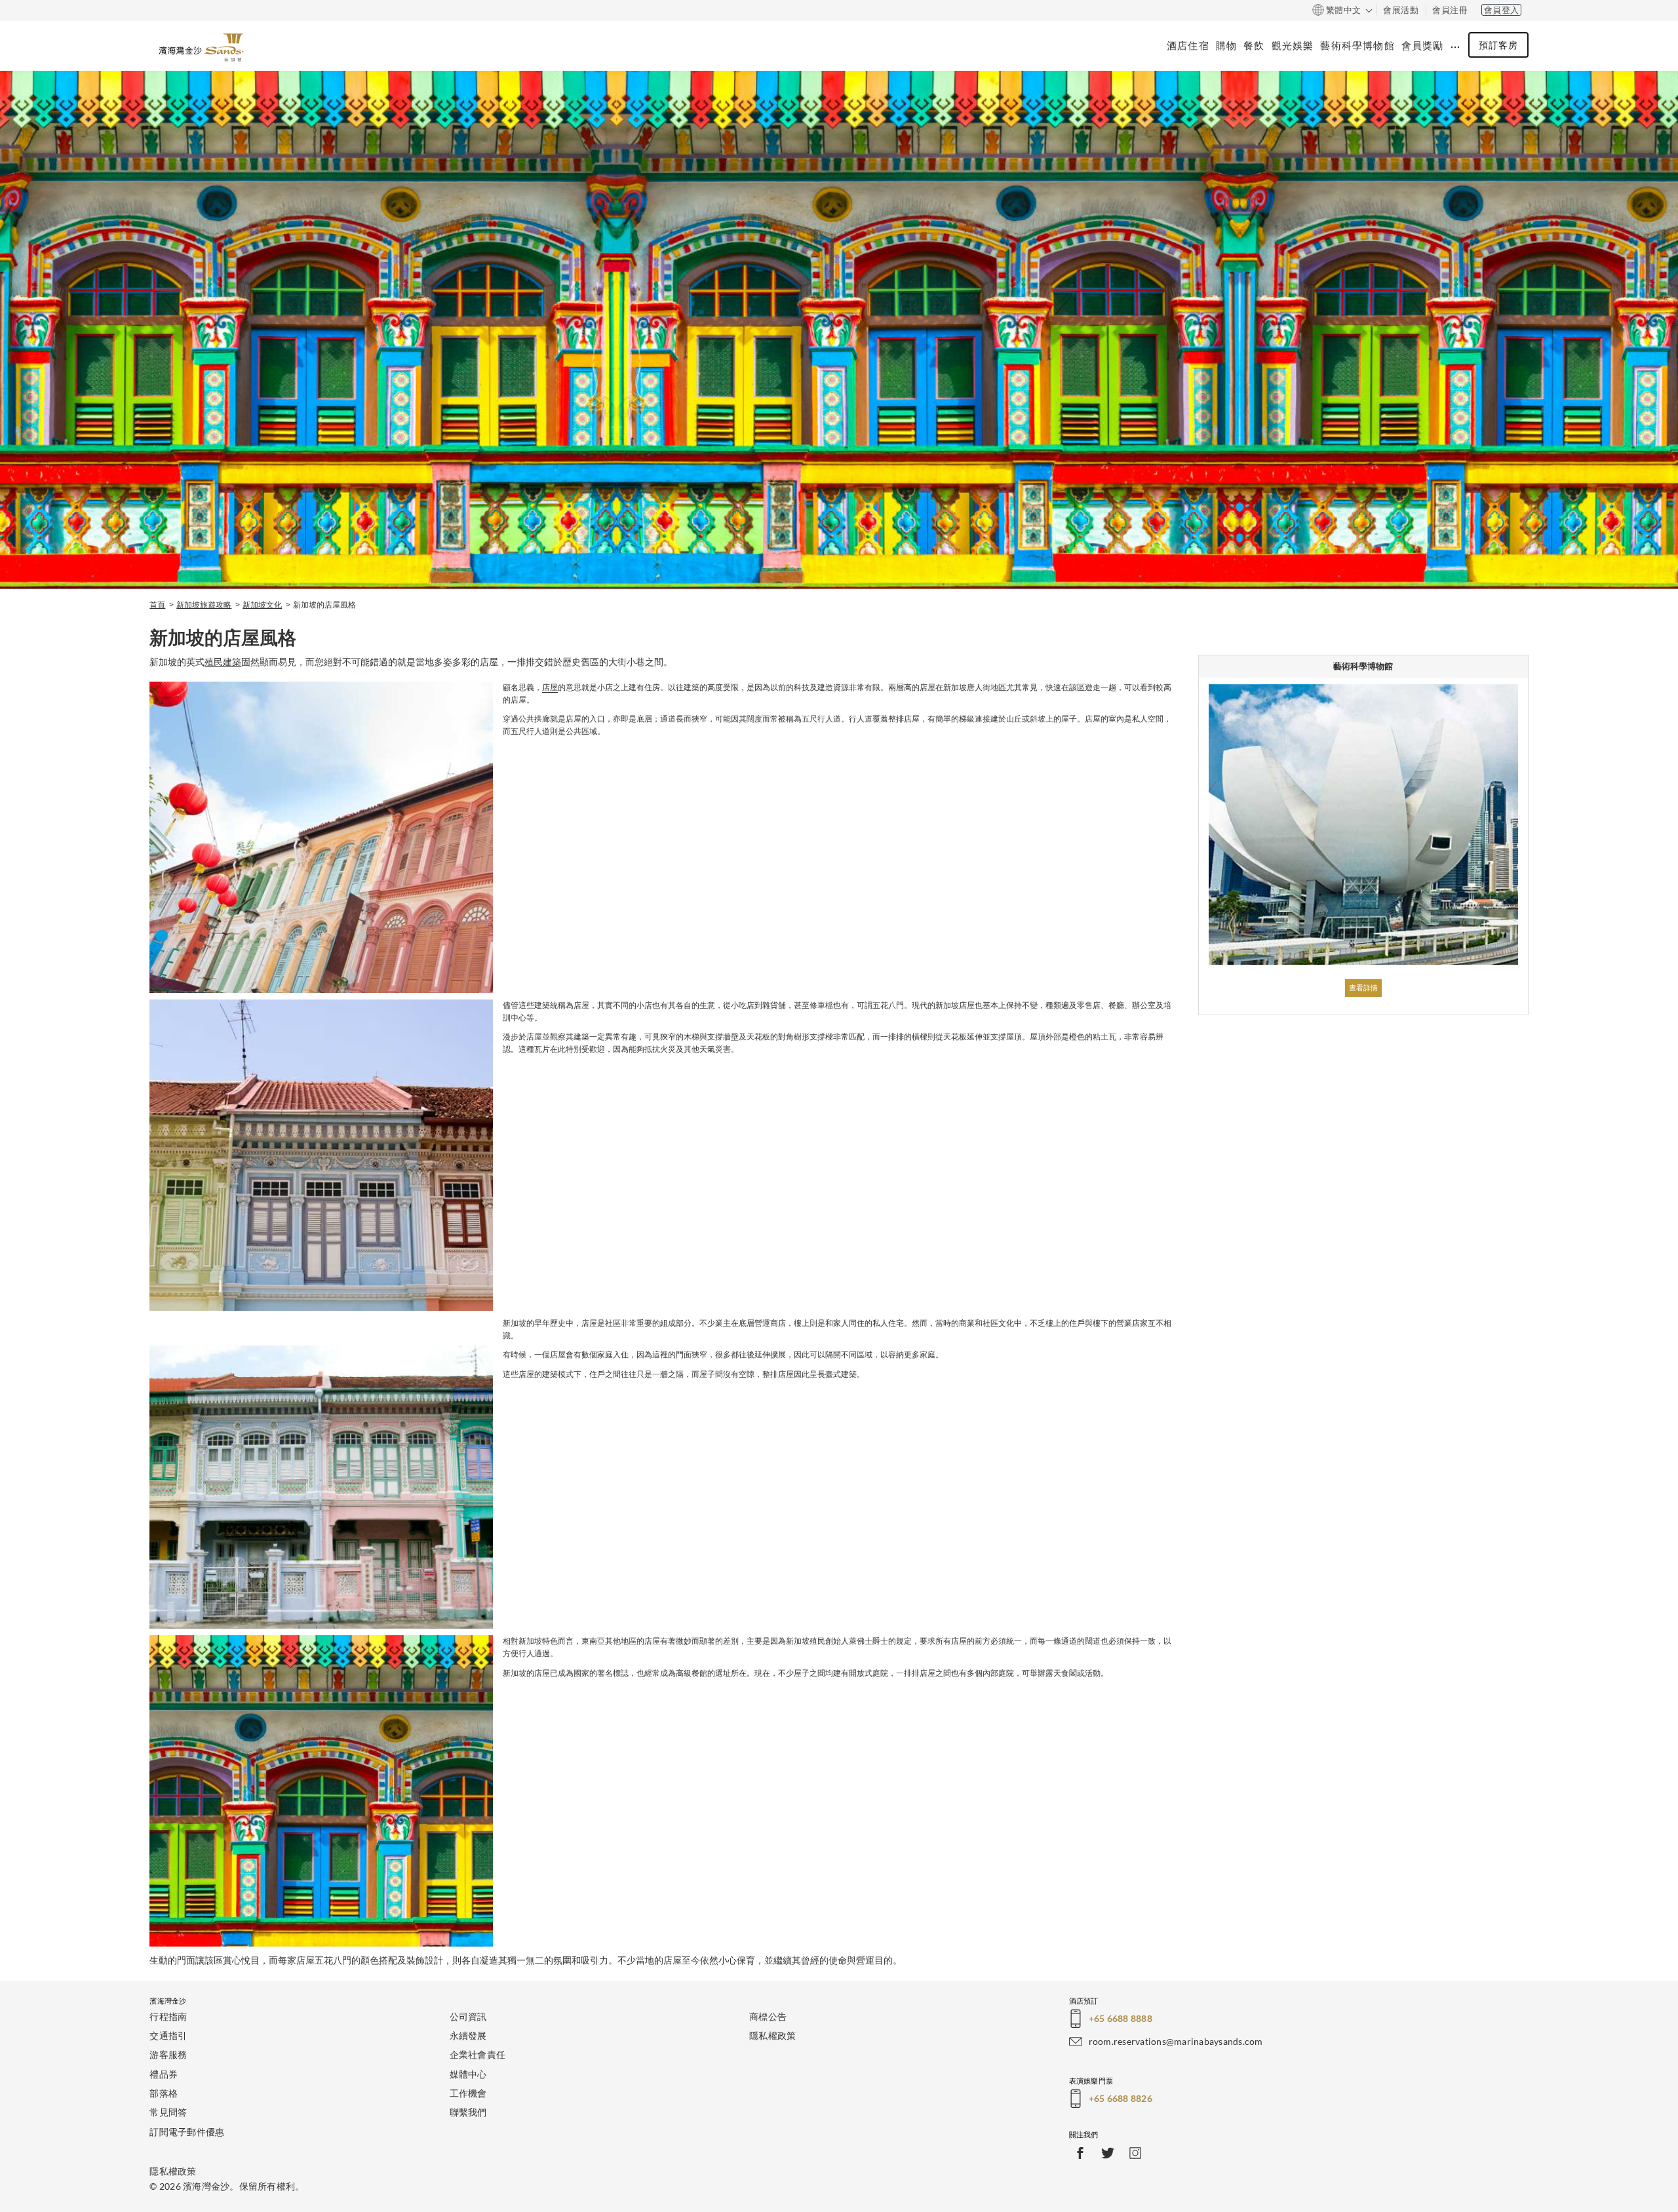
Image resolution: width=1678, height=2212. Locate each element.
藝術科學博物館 (1357, 45)
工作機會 (468, 2093)
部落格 (164, 2093)
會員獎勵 (1423, 45)
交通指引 (168, 2035)
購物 (1226, 45)
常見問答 (168, 2112)
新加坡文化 (262, 605)
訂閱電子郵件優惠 (187, 2132)
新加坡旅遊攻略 (204, 605)
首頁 (157, 605)
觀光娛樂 (1293, 45)
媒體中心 (468, 2074)
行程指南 (168, 2016)
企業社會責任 (478, 2054)
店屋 (550, 688)
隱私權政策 (772, 2035)
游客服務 (168, 2054)
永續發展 (468, 2035)
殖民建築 (223, 662)
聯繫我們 (468, 2112)
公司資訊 (468, 2016)
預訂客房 (1498, 45)
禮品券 (164, 2074)
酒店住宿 (1188, 45)
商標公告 (768, 2016)
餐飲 (1254, 45)
